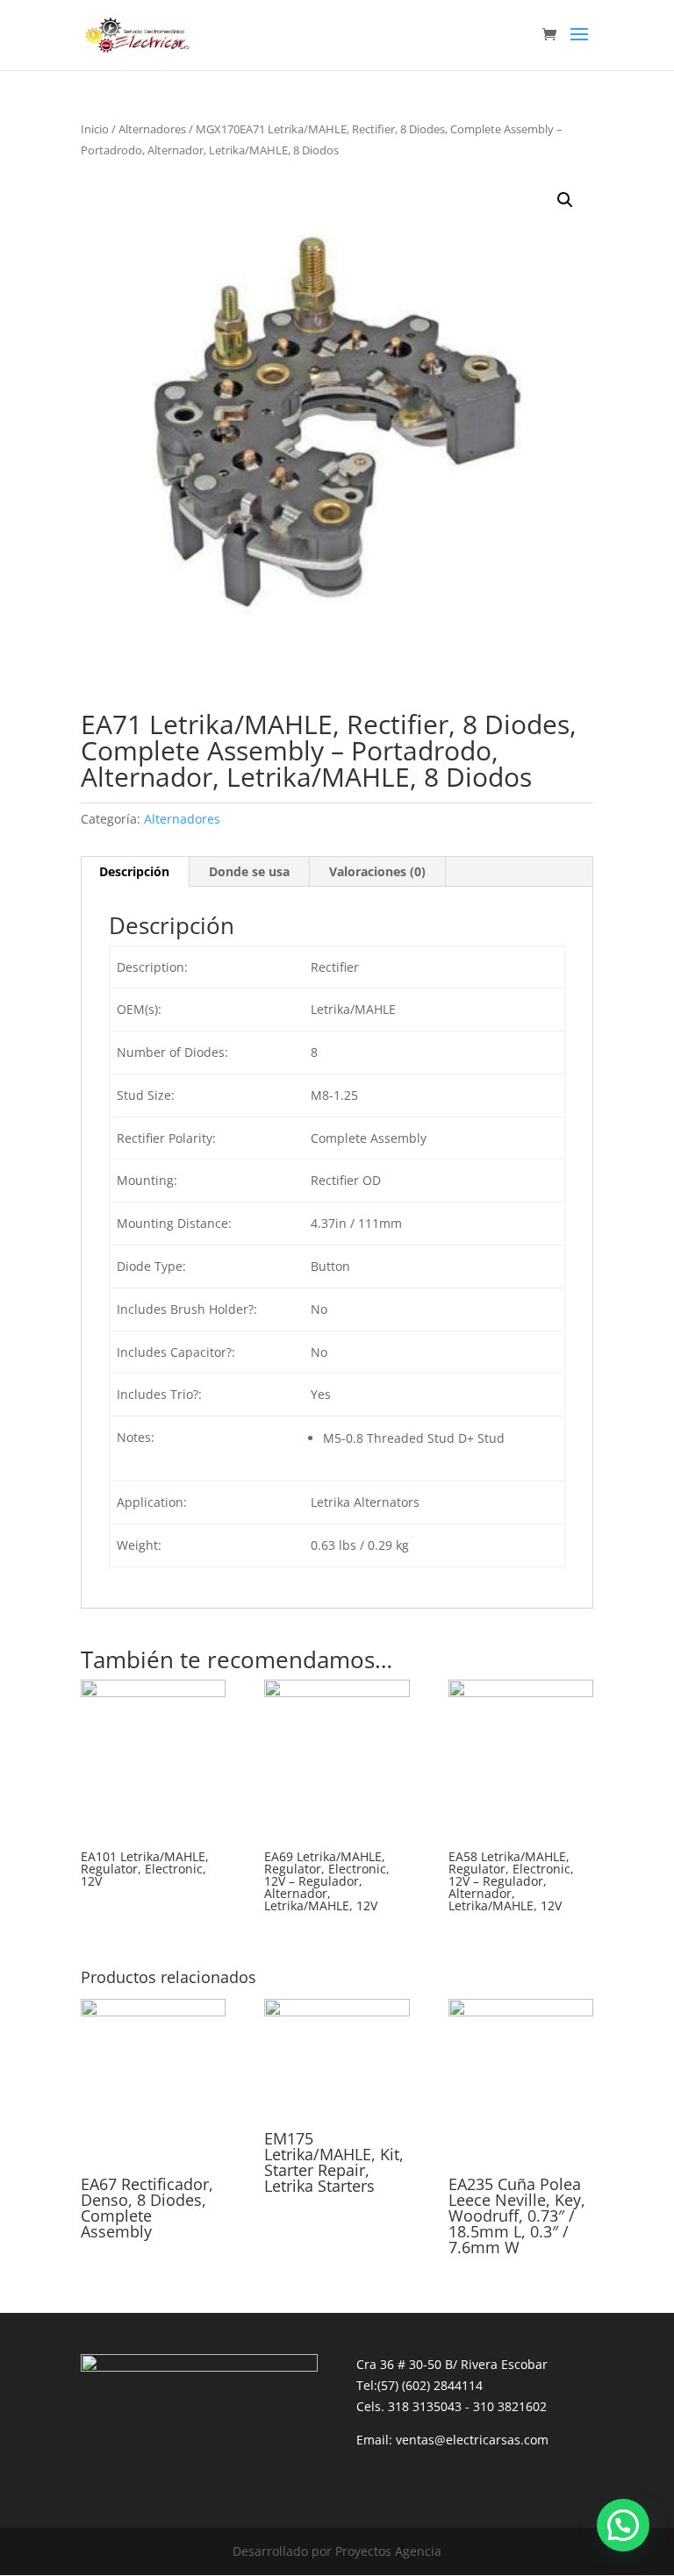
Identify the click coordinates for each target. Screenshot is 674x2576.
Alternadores (152, 129)
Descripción (134, 871)
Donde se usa (249, 871)
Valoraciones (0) (377, 871)
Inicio (95, 129)
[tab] (135, 872)
